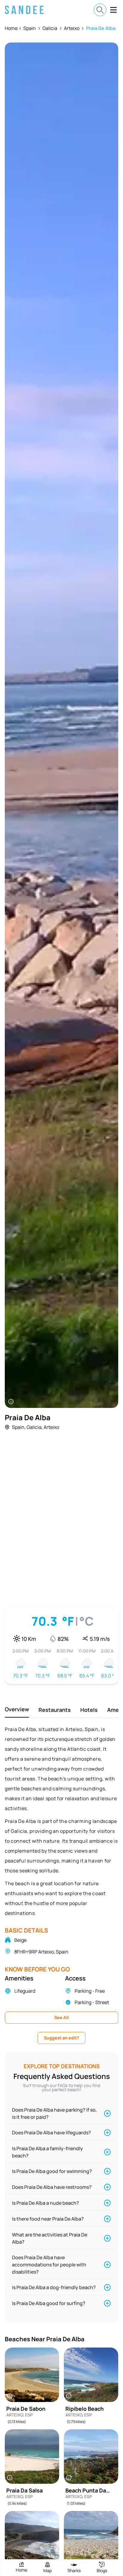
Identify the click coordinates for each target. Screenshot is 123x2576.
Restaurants (55, 1710)
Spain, (19, 1427)
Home (11, 28)
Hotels (89, 1710)
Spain (30, 28)
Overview (17, 1709)
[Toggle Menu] (113, 10)
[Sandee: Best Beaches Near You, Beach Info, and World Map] (24, 10)
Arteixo (72, 28)
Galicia (50, 28)
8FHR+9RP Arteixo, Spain (41, 1952)
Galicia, (35, 1427)
